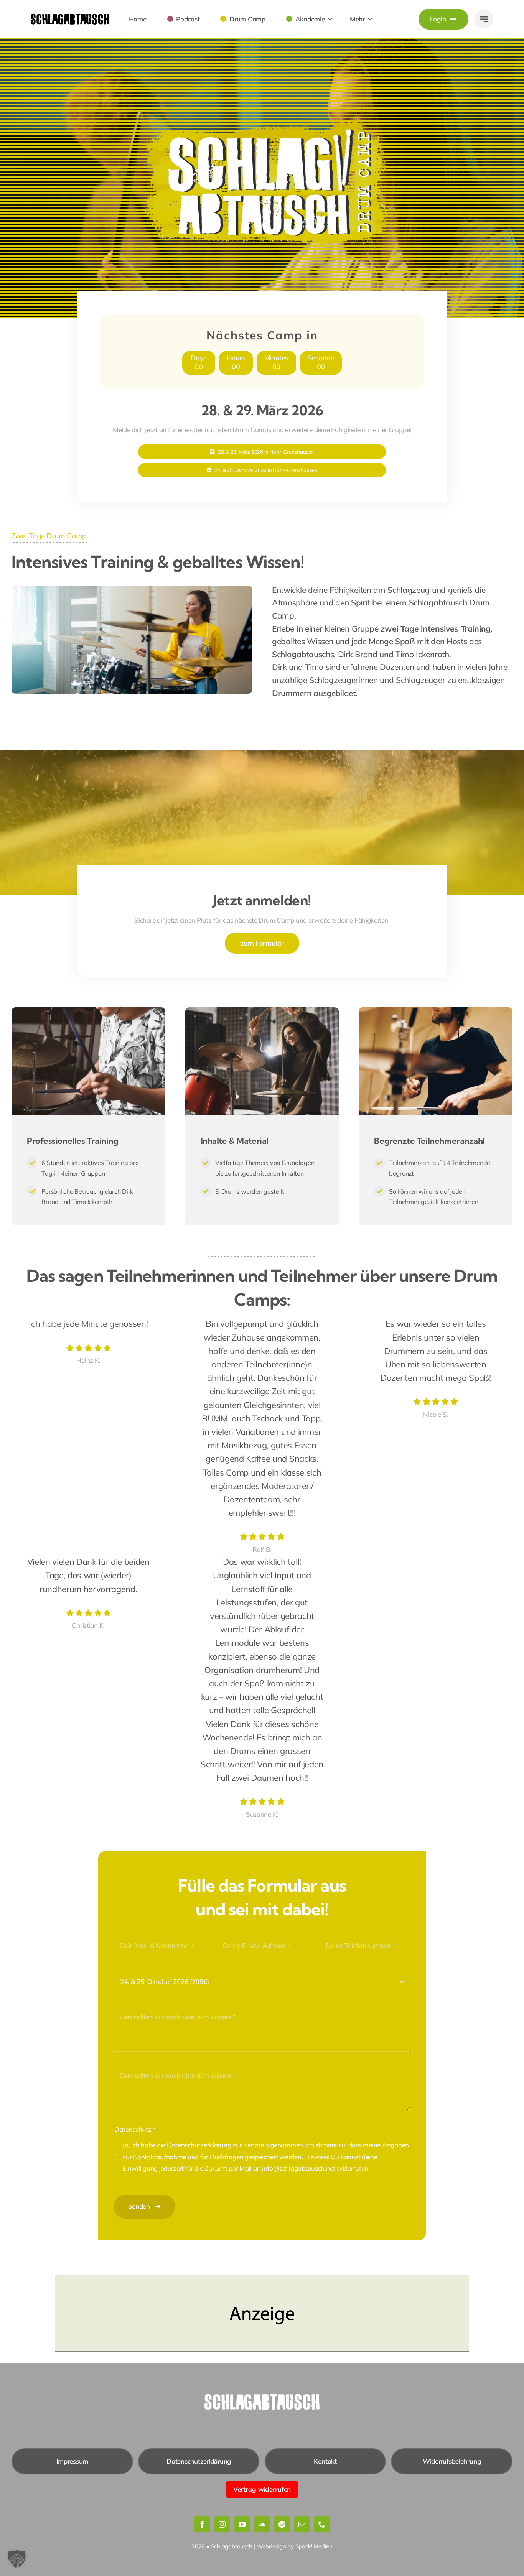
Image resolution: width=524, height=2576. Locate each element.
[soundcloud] (262, 2524)
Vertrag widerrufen (262, 2489)
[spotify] (282, 2524)
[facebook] (202, 2524)
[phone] (322, 2524)
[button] (17, 2559)
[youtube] (242, 2524)
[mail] (302, 2524)
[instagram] (222, 2524)
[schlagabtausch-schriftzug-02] (70, 17)
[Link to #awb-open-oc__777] (484, 19)
